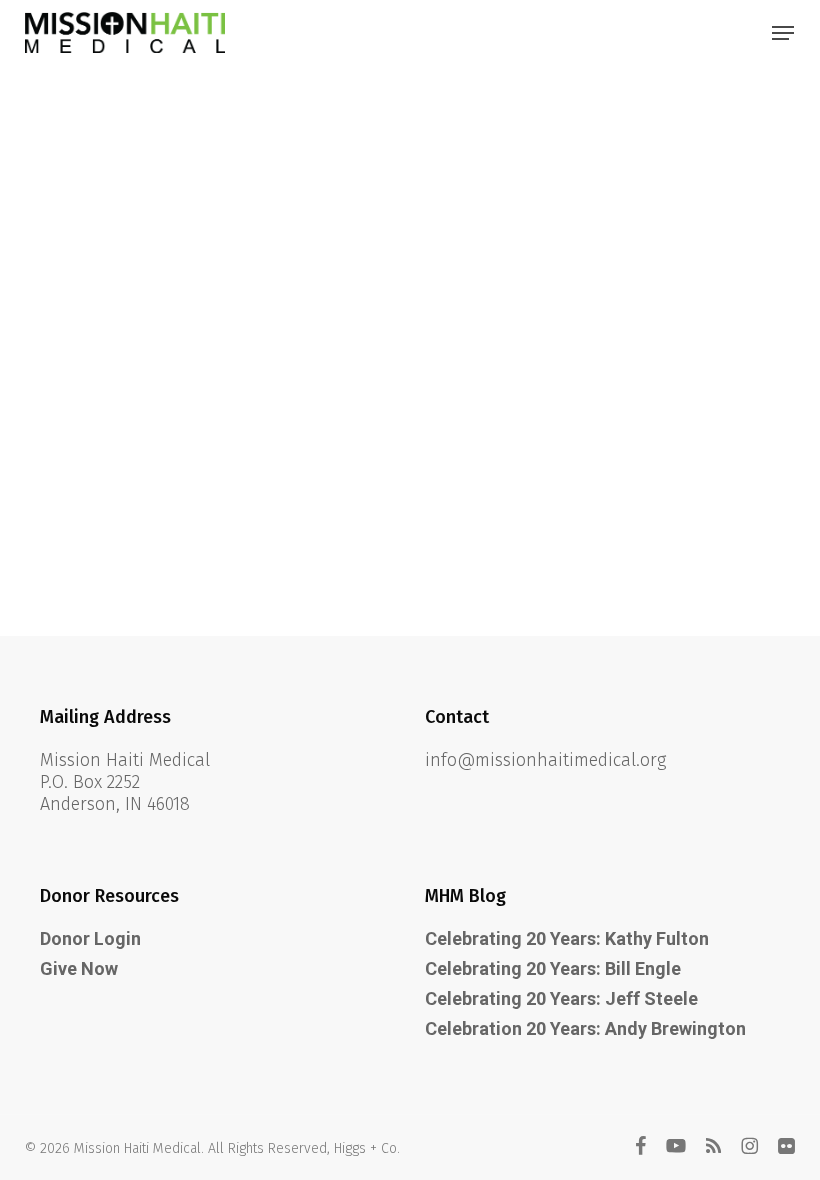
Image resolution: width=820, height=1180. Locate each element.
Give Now (79, 968)
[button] (783, 33)
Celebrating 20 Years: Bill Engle (553, 968)
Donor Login (90, 938)
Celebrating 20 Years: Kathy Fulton (567, 938)
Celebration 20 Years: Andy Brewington (585, 1028)
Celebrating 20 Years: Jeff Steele (561, 998)
